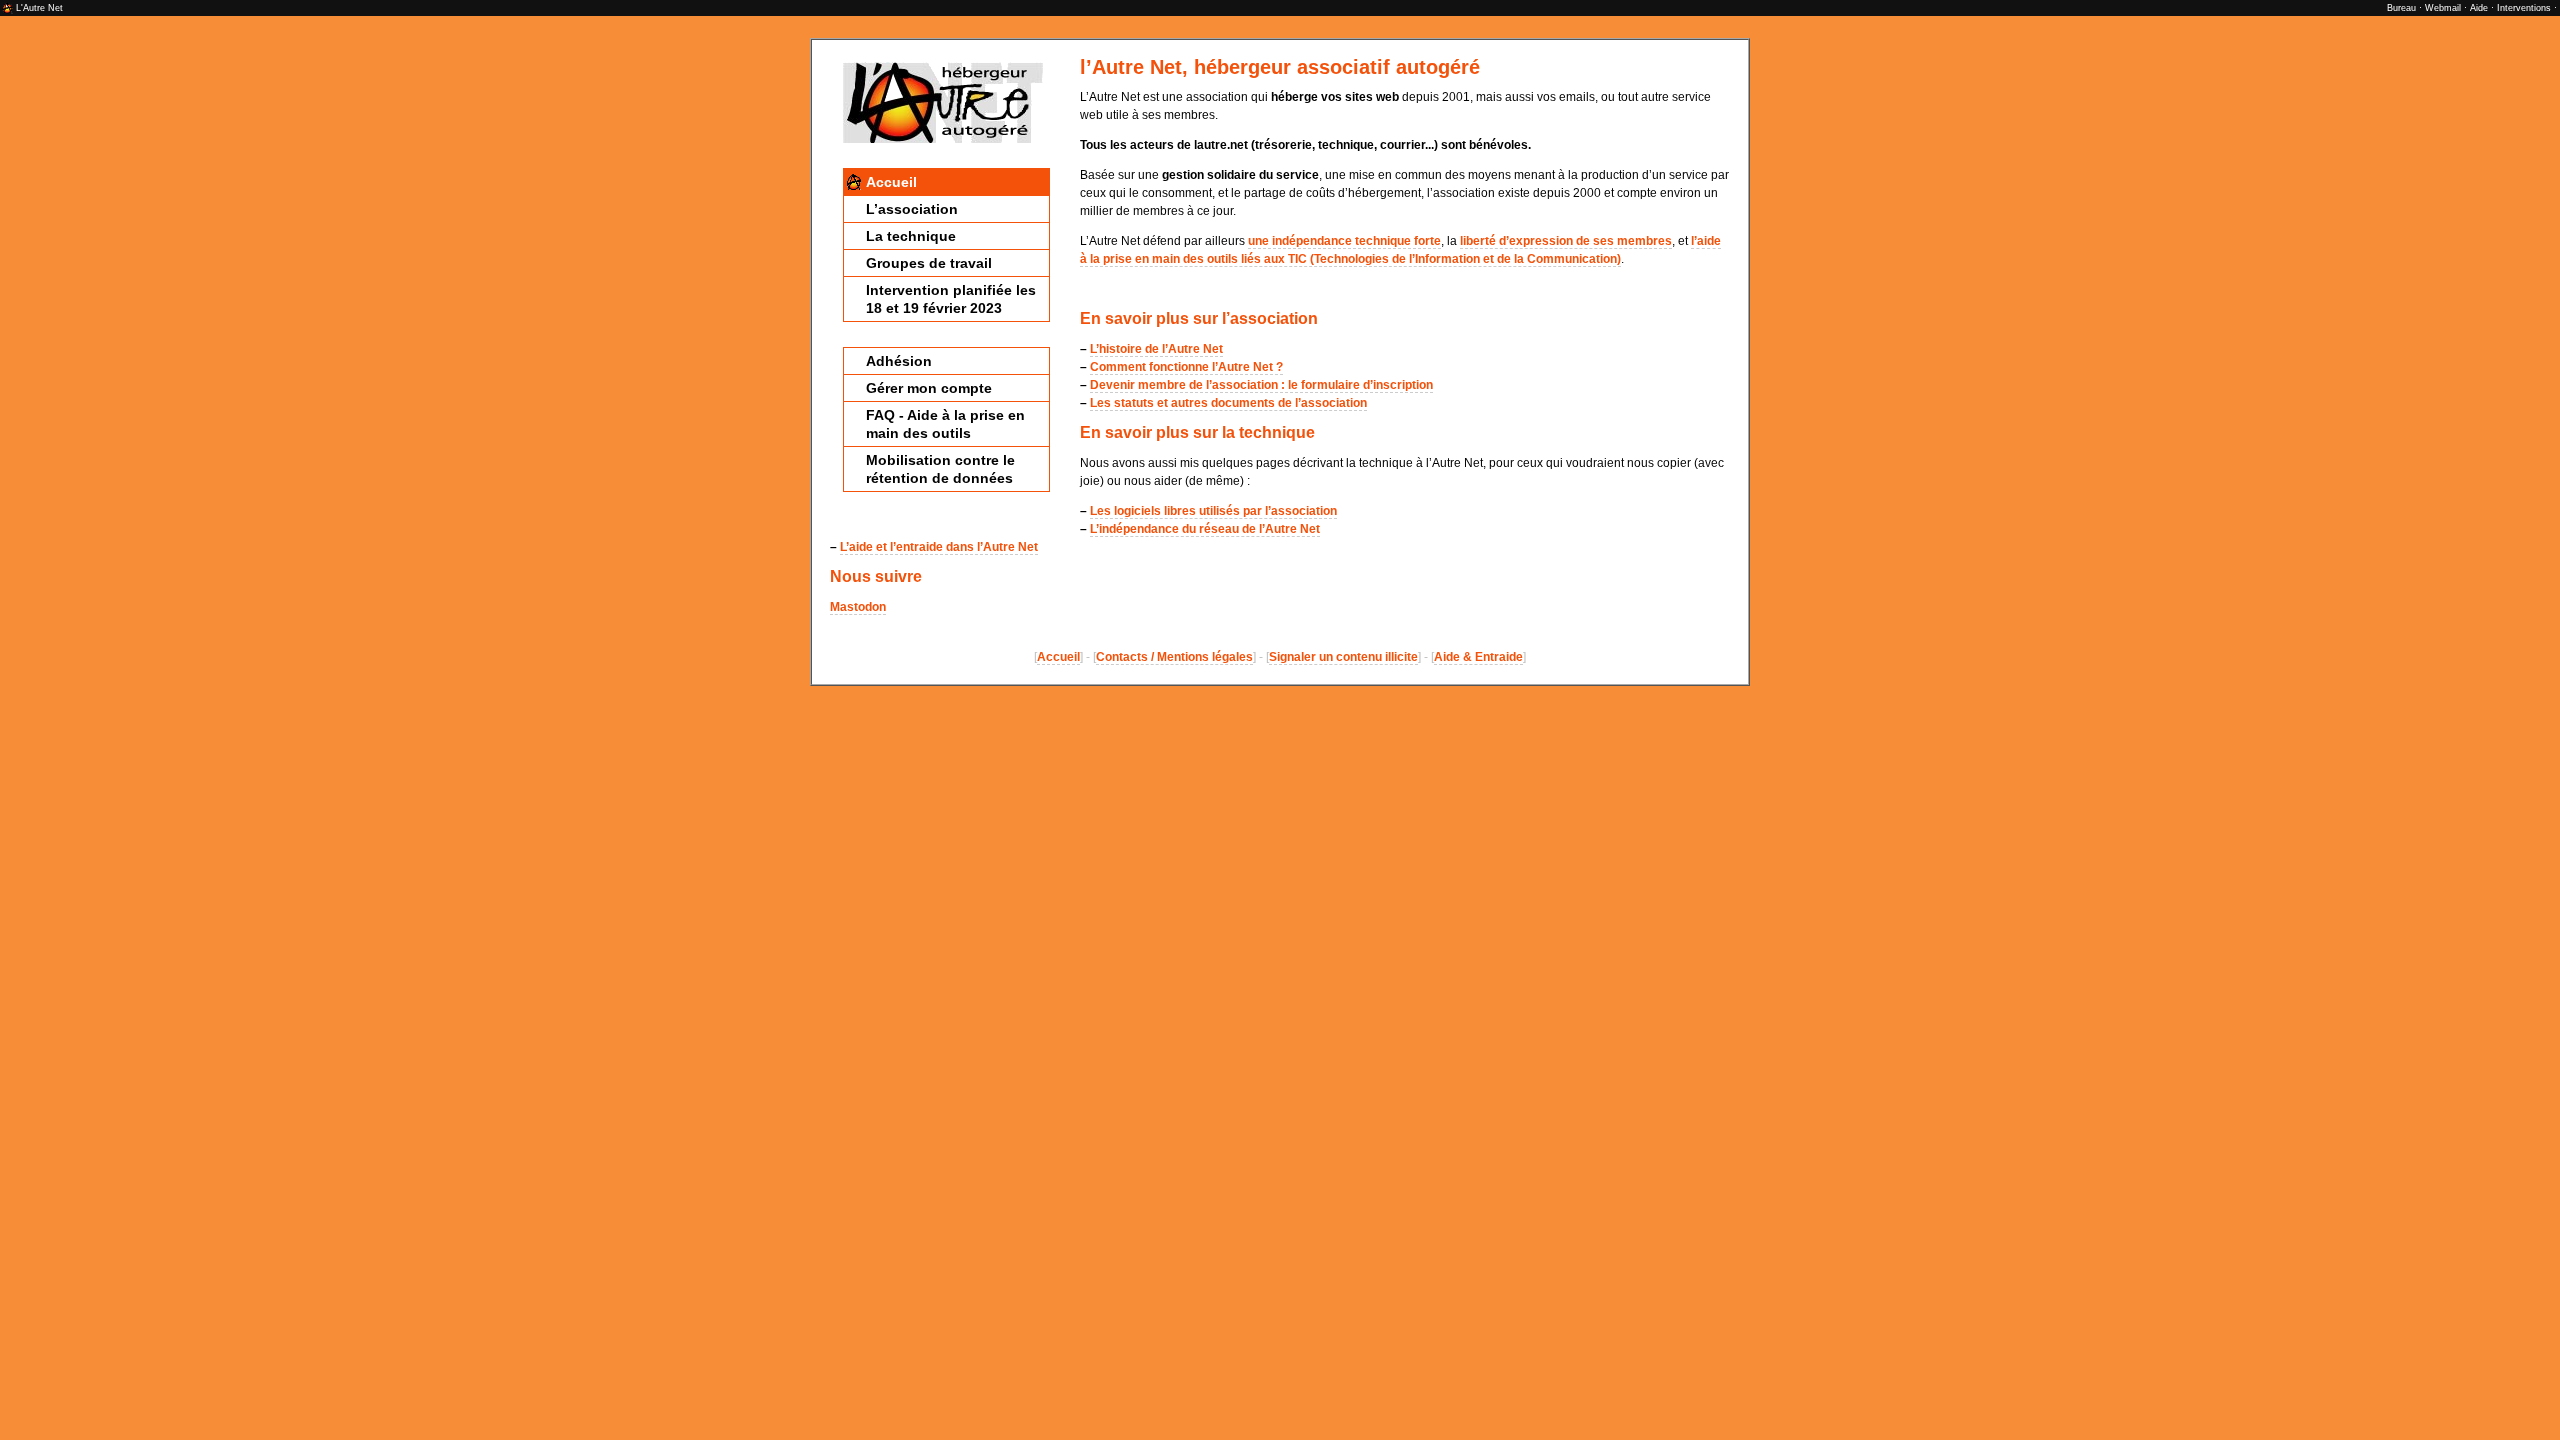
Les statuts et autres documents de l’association (1228, 403)
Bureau (2401, 8)
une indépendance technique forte (1344, 241)
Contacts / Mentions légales (1174, 657)
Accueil (891, 182)
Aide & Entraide (1478, 657)
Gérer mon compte (929, 388)
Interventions (2524, 8)
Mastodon (858, 607)
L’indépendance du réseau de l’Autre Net (1205, 529)
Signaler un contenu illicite (1343, 657)
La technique (911, 236)
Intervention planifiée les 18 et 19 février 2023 (951, 299)
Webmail (2443, 8)
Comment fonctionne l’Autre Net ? (1186, 367)
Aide (2479, 8)
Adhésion (899, 361)
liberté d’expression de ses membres (1566, 241)
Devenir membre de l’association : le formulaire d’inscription (1261, 385)
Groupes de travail (929, 263)
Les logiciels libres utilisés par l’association (1213, 511)
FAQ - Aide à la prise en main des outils (945, 424)
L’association (912, 209)
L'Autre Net (39, 8)
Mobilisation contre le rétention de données (940, 469)
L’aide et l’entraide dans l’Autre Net (939, 547)
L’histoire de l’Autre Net (1156, 349)
